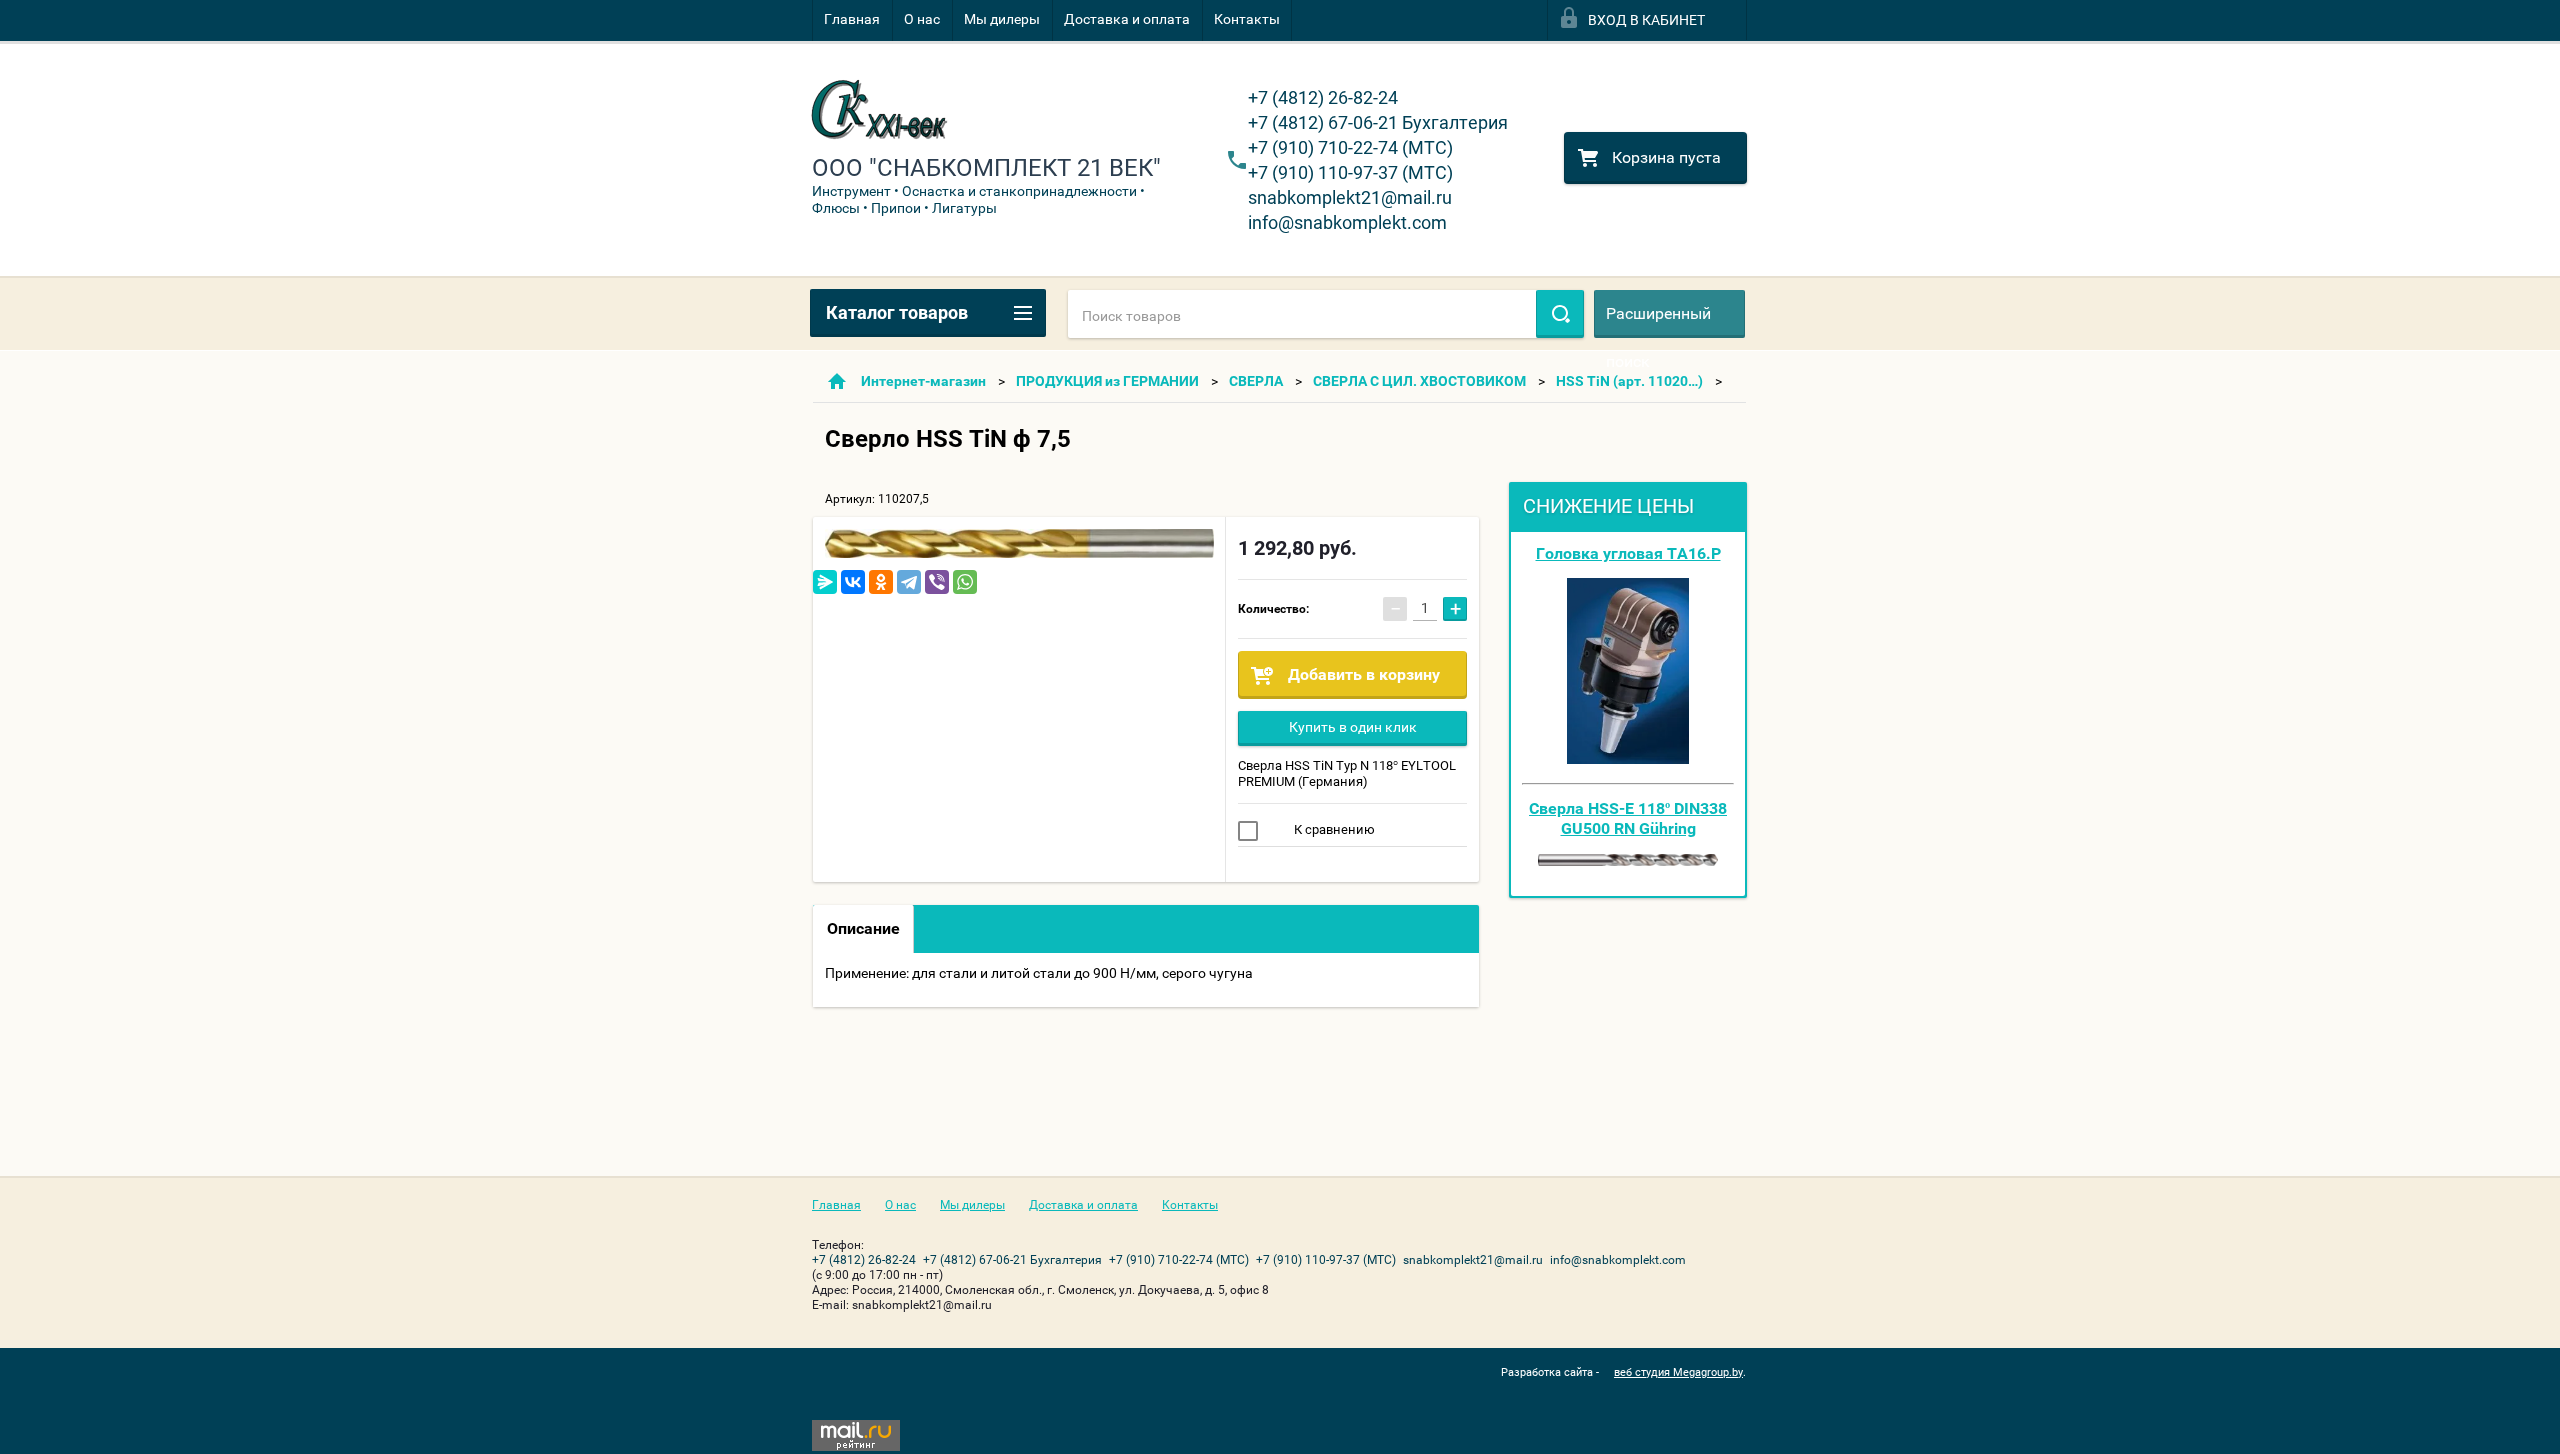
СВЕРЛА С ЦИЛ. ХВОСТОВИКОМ (1419, 381)
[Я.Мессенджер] (825, 582)
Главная (852, 19)
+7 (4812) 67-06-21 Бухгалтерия (1378, 122)
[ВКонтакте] (853, 582)
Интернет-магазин (923, 381)
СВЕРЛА (1256, 381)
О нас (922, 19)
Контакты (1247, 19)
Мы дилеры (1002, 19)
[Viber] (937, 582)
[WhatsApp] (965, 582)
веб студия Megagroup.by (1678, 1372)
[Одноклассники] (881, 582)
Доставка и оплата (1127, 19)
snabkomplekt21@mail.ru (1350, 197)
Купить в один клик (1353, 727)
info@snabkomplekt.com (1347, 222)
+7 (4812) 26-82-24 (1323, 97)
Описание (863, 928)
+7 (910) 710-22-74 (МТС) (1350, 147)
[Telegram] (909, 582)
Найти (1560, 314)
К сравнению (1333, 829)
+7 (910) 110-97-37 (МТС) (1350, 172)
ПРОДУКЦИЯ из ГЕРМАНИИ (1107, 381)
